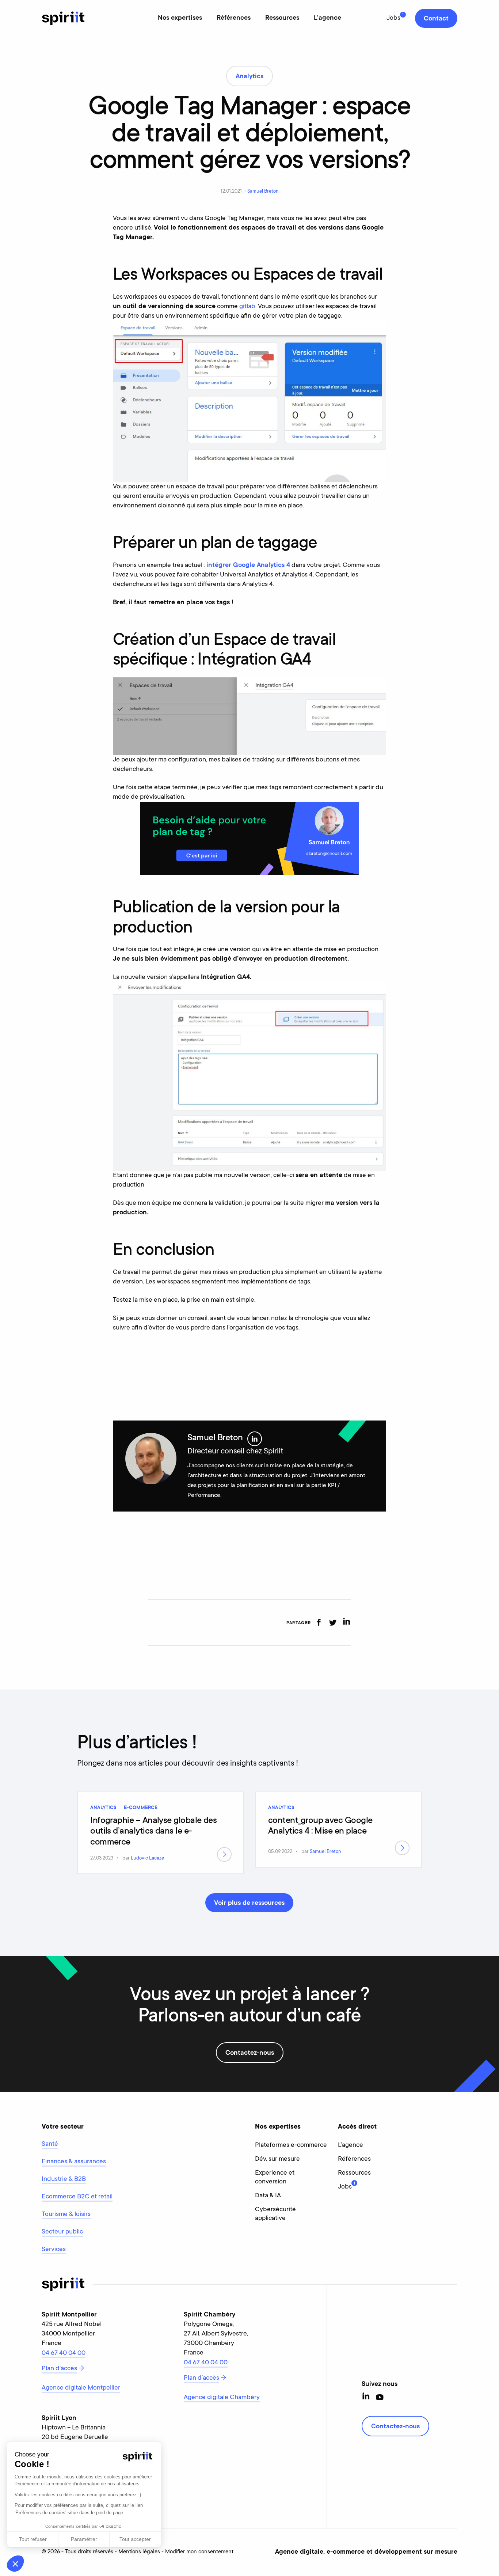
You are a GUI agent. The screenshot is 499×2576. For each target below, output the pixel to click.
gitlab (247, 307)
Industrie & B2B (64, 2179)
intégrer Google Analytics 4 (248, 565)
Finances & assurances (74, 2162)
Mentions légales (139, 2552)
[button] (15, 2564)
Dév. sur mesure (277, 2159)
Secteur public (62, 2232)
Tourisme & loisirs (66, 2214)
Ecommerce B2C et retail (77, 2197)
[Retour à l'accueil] (63, 18)
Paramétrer (84, 2539)
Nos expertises (180, 18)
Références (234, 18)
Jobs (393, 18)
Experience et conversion (275, 2178)
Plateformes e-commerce (291, 2145)
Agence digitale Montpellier (81, 2388)
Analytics (103, 1808)
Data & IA (268, 2196)
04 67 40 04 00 (64, 2353)
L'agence (327, 18)
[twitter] (333, 1622)
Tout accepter (135, 2539)
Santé (50, 2144)
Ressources (282, 18)
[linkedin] (346, 1622)
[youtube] (380, 2397)
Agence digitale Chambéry (222, 2398)
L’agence (351, 2145)
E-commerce (141, 1808)
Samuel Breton (263, 191)
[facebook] (319, 1622)
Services (54, 2250)
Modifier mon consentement (199, 2552)
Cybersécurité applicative (275, 2214)
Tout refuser (33, 2539)
